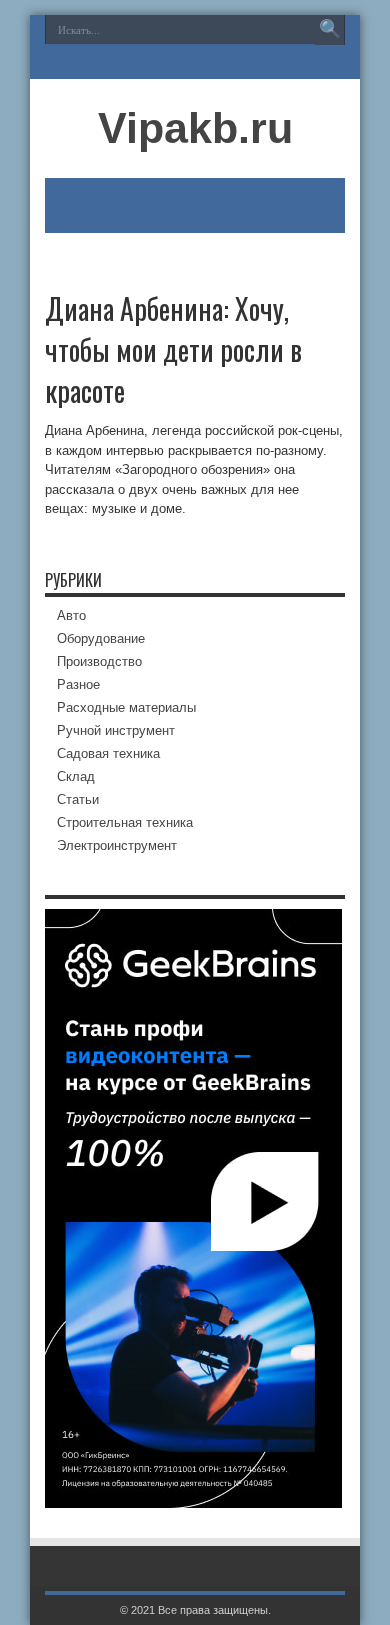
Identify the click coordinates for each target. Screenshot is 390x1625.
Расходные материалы (126, 707)
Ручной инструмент (116, 730)
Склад (76, 776)
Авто (71, 615)
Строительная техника (125, 822)
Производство (99, 661)
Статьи (78, 799)
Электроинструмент (117, 845)
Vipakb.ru (195, 128)
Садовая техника (108, 753)
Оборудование (101, 638)
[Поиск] (330, 30)
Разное (78, 684)
